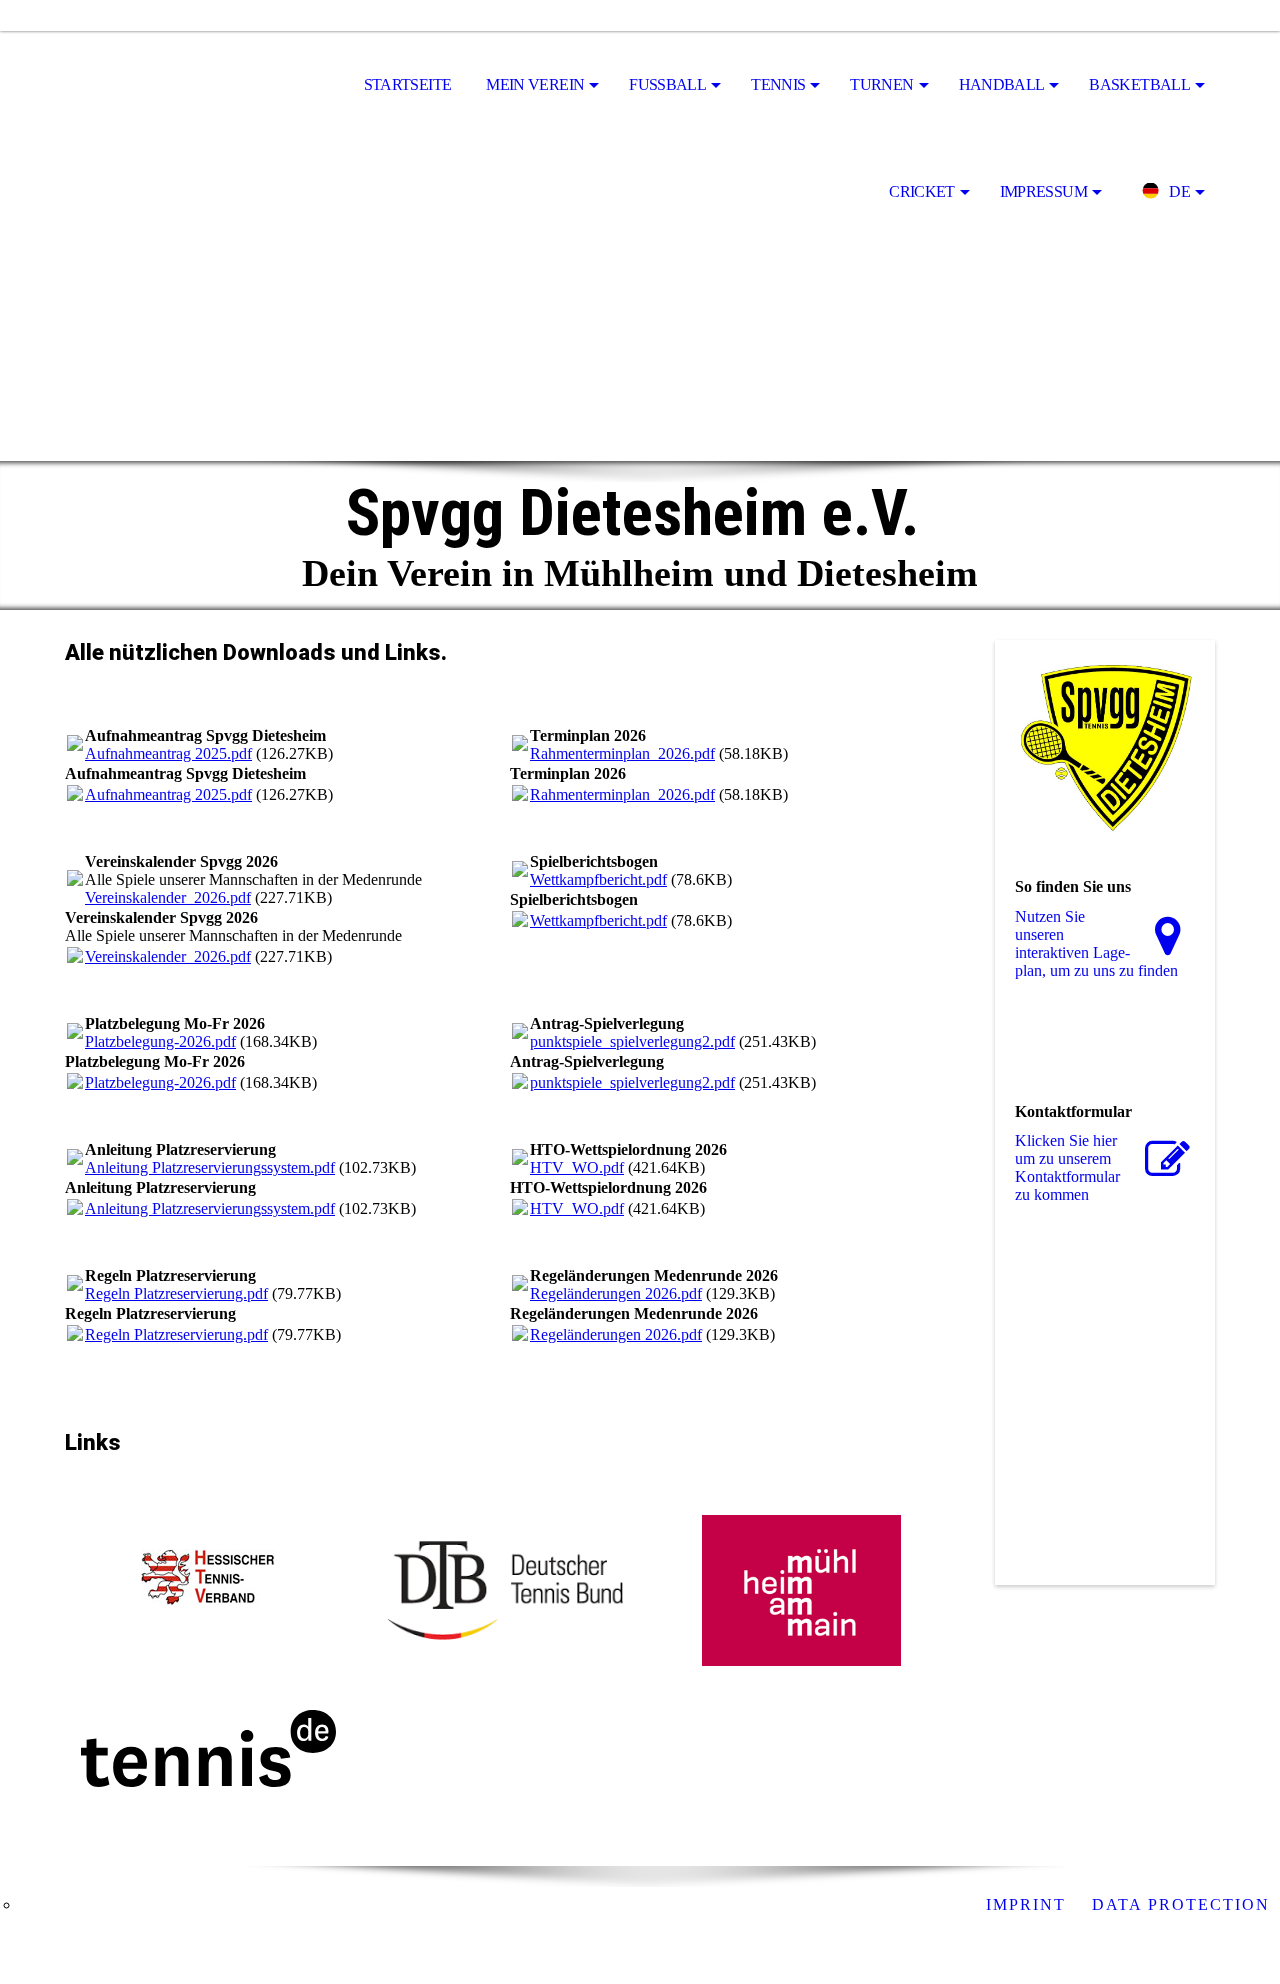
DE (1179, 191)
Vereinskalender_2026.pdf (168, 897)
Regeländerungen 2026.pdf (616, 1293)
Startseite (408, 84)
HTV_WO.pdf (577, 1167)
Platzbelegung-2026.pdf (160, 1041)
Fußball (667, 84)
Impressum (1043, 191)
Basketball (1139, 84)
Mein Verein (535, 84)
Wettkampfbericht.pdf (598, 879)
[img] (165, 86)
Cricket (922, 191)
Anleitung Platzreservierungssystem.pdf (210, 1167)
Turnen (881, 84)
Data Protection (1181, 1904)
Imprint (1029, 1904)
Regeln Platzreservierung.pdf (176, 1293)
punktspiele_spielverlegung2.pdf (632, 1041)
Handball (1002, 84)
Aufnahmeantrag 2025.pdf (168, 753)
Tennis (778, 84)
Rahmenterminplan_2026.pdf (622, 753)
